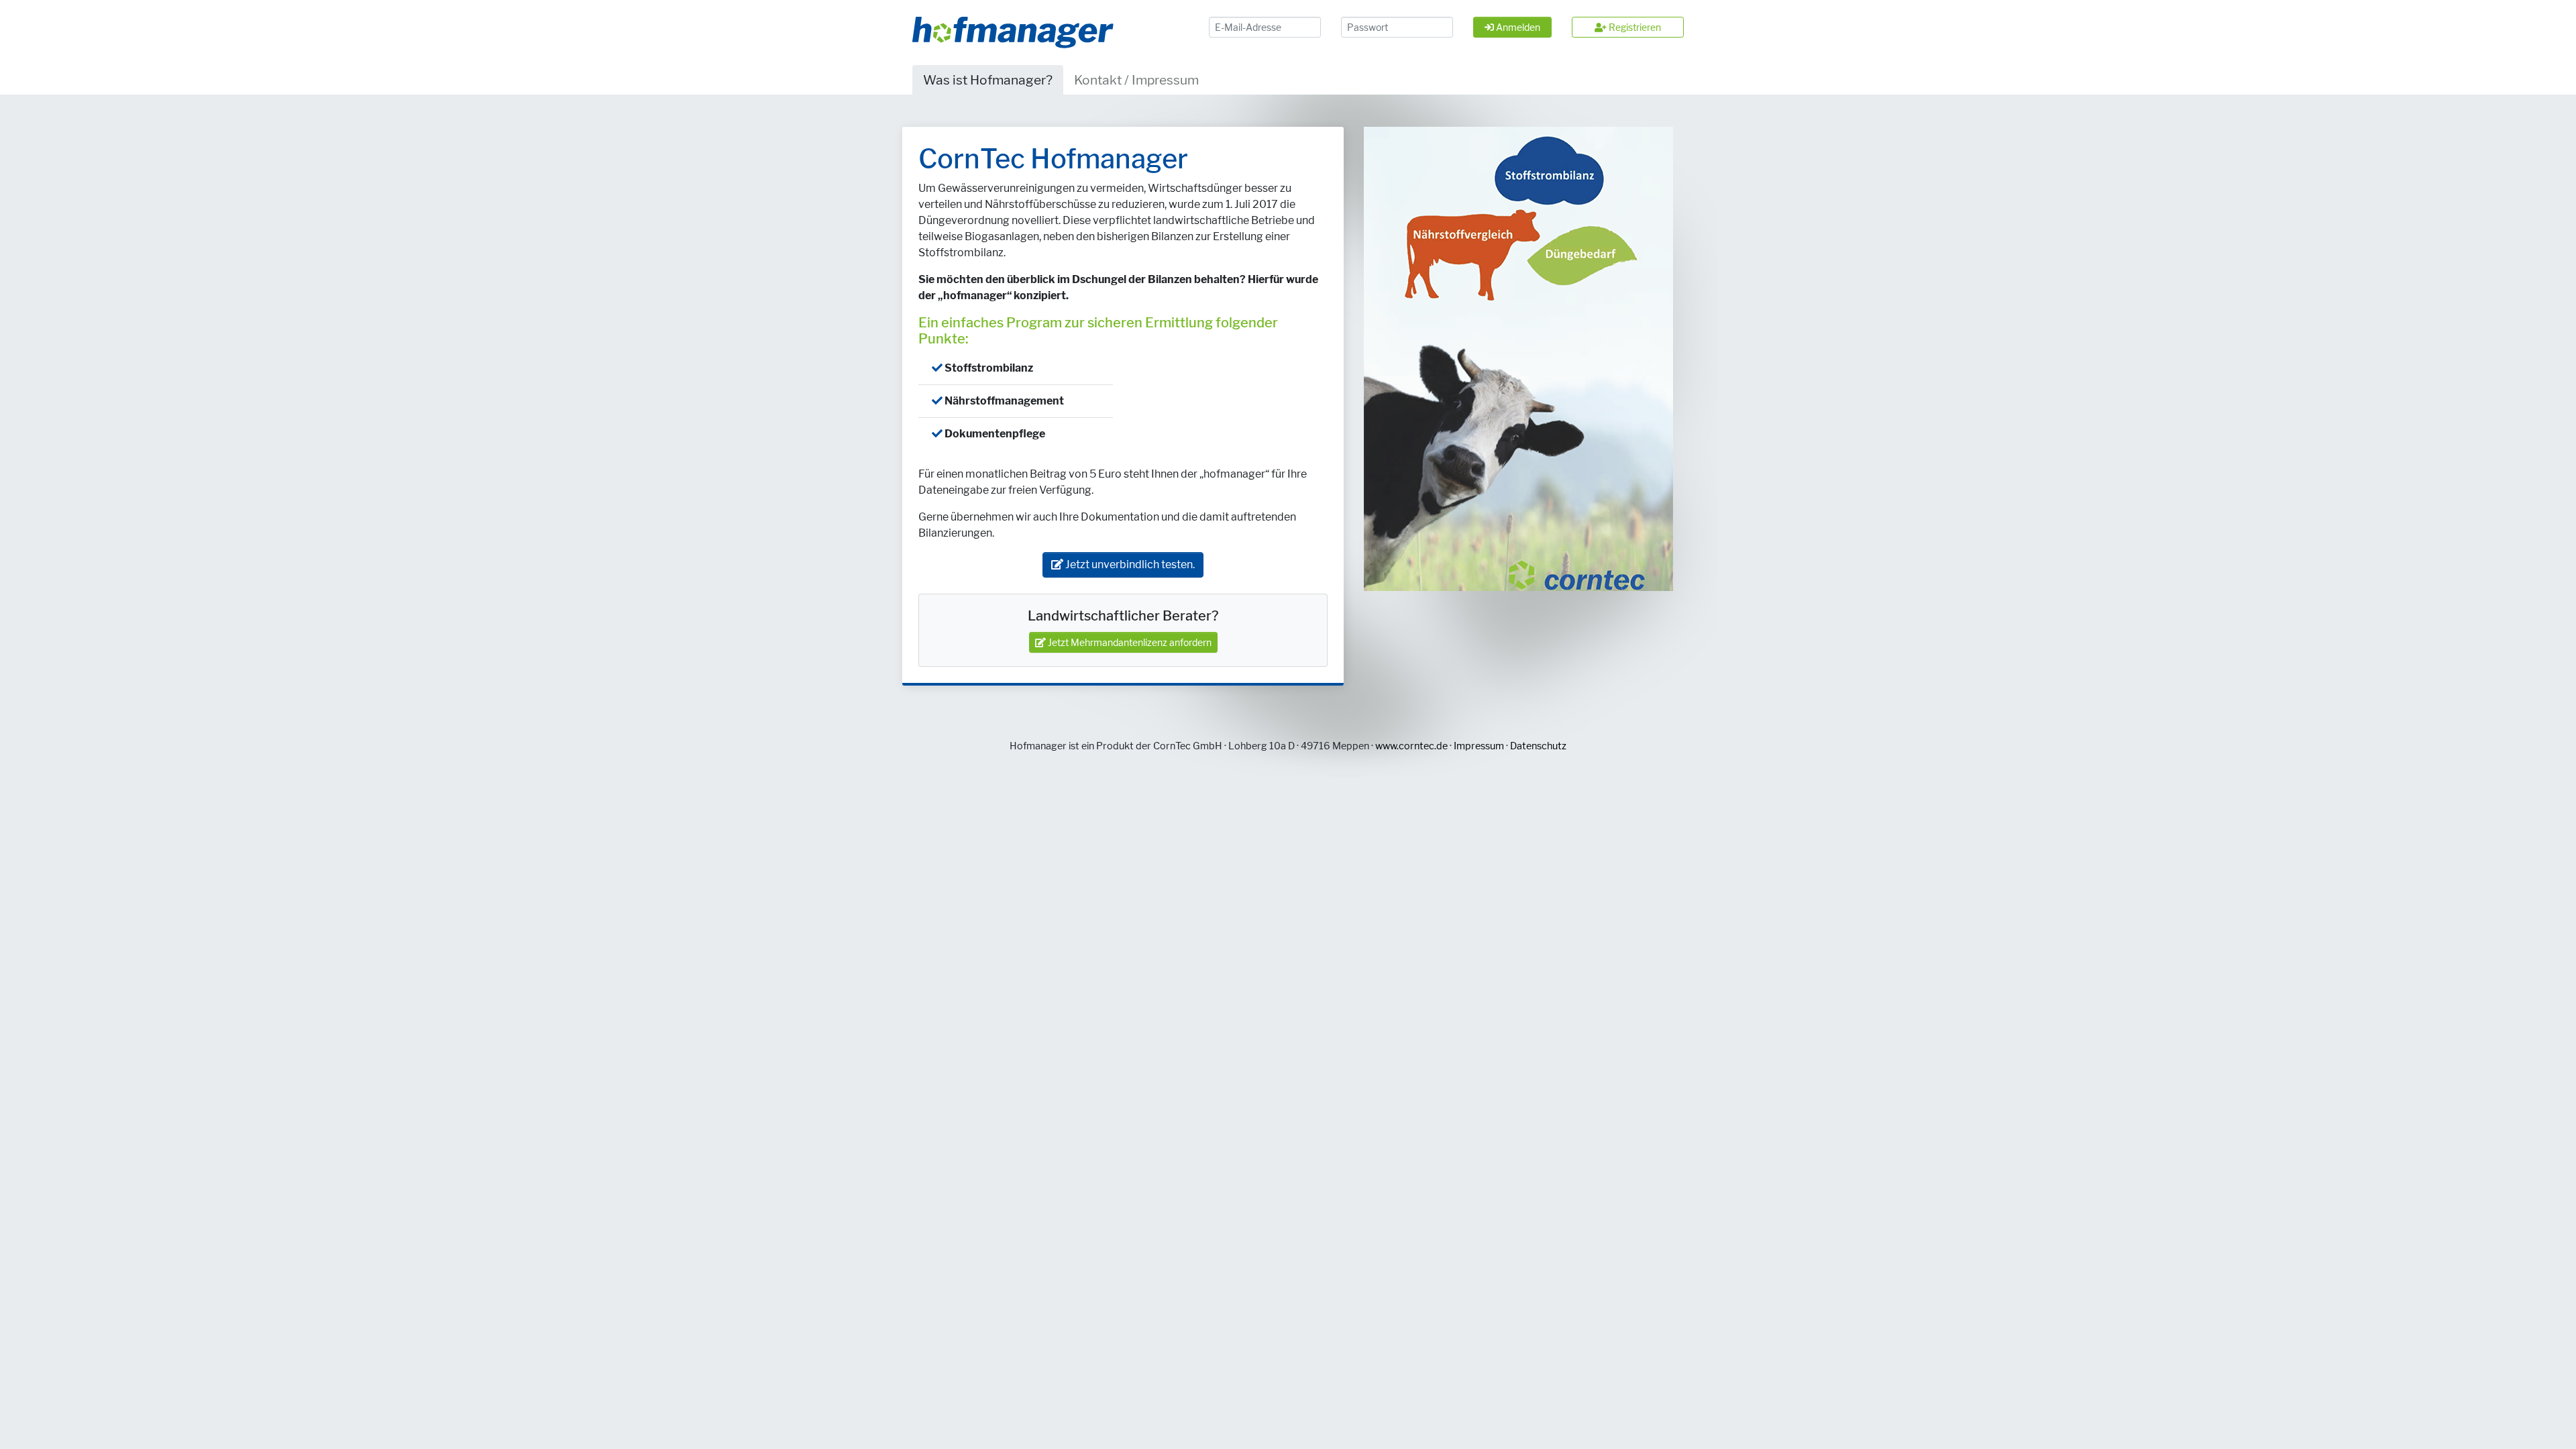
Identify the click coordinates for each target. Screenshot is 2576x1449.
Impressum (1479, 746)
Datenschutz (1538, 746)
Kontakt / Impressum (1136, 80)
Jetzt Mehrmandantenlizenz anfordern (1129, 642)
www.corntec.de (1411, 746)
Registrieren (1634, 27)
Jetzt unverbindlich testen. (1129, 565)
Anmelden (1517, 27)
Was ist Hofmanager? (988, 80)
